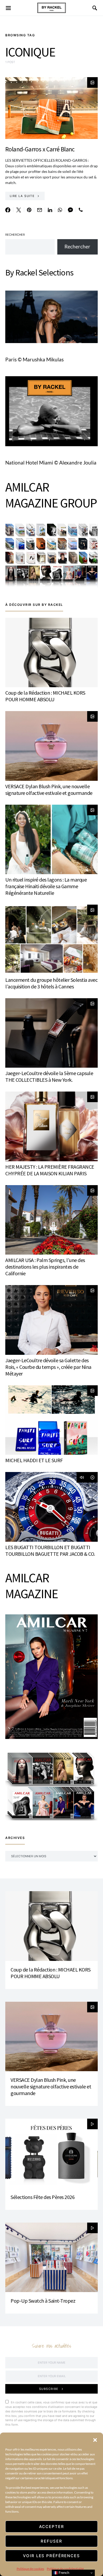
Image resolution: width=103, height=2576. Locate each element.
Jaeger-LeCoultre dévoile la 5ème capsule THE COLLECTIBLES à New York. (49, 1076)
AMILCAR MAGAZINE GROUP (51, 495)
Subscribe (49, 2389)
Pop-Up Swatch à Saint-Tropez (43, 2301)
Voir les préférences (51, 2556)
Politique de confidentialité (65, 2569)
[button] (95, 2439)
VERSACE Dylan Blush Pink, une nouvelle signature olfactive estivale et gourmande (49, 790)
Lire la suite (22, 196)
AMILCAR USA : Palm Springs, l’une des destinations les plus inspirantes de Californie (45, 1267)
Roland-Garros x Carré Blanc (40, 149)
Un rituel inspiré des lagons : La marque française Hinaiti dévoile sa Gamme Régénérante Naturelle (46, 886)
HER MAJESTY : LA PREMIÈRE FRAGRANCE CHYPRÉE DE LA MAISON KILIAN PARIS (50, 1170)
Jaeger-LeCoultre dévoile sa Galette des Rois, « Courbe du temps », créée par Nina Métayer (48, 1367)
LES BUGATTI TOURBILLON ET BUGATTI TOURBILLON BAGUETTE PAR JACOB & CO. (50, 1550)
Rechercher (15, 235)
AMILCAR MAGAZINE (32, 1586)
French (63, 2573)
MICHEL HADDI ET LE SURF (34, 1460)
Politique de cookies (30, 2569)
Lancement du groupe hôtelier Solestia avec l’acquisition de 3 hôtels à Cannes (51, 983)
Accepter (52, 2527)
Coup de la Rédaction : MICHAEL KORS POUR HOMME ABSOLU (45, 696)
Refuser (51, 2541)
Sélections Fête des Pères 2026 (43, 2197)
